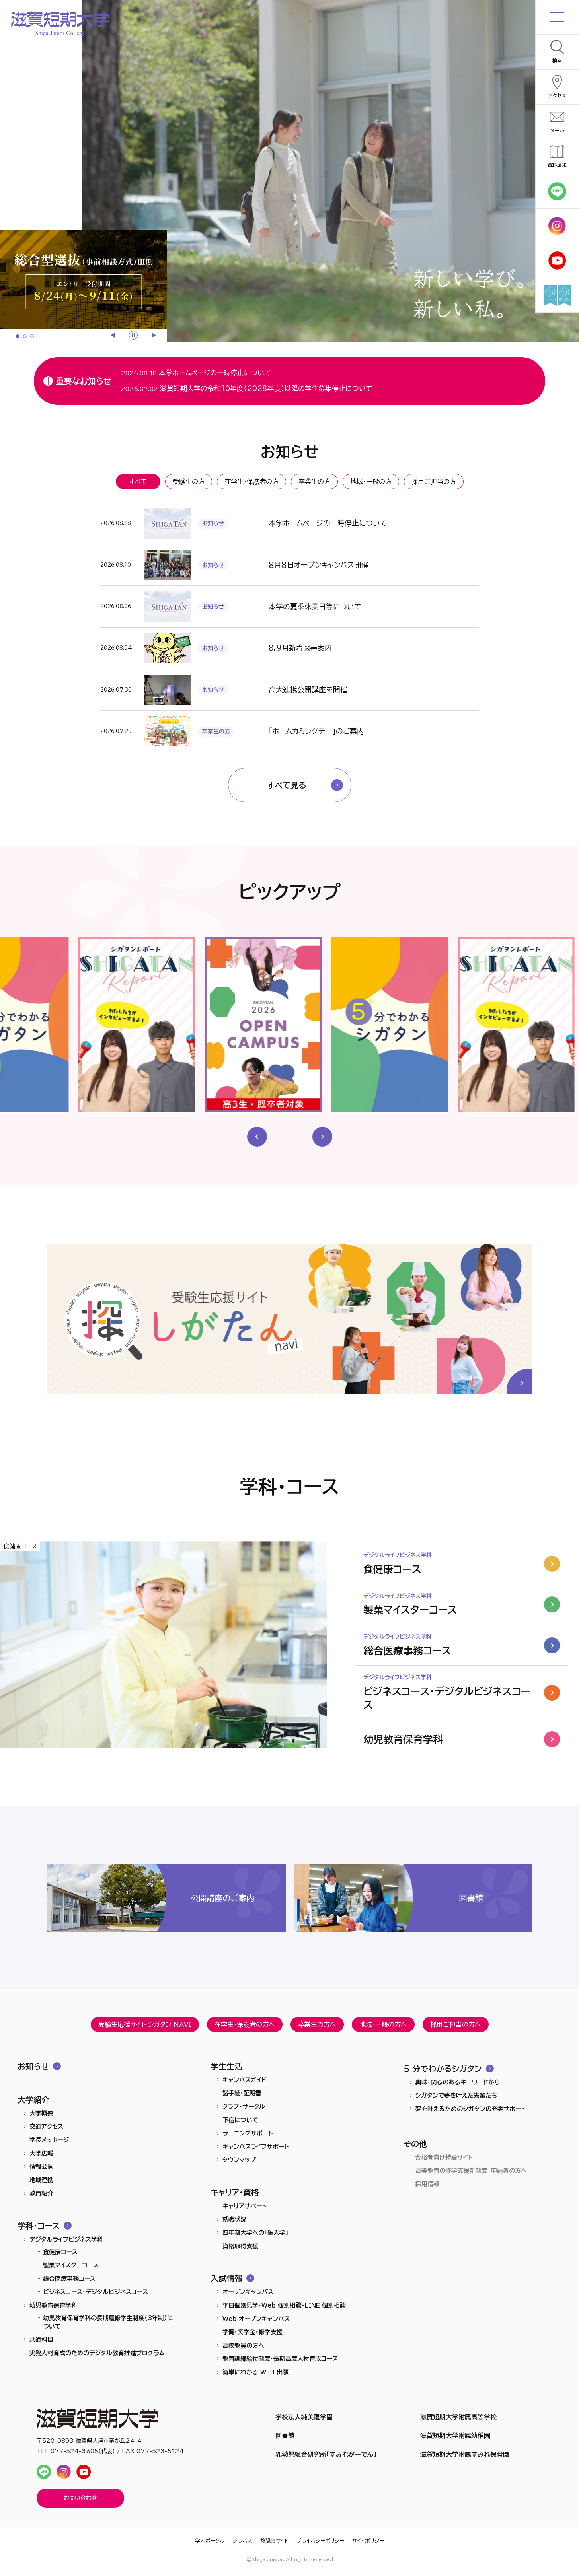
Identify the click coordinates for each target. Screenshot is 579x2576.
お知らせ (33, 2066)
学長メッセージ (49, 2140)
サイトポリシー (368, 2541)
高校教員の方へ (243, 2346)
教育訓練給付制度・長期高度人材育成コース (280, 2359)
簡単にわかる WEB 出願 (255, 2372)
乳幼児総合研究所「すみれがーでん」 (326, 2454)
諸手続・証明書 (242, 2093)
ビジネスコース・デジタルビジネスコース (96, 2292)
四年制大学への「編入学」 (255, 2233)
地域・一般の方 (371, 482)
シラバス (243, 2541)
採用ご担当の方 (434, 482)
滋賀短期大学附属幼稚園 (455, 2436)
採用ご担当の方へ (456, 2024)
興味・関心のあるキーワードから (458, 2082)
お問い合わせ (80, 2498)
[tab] (18, 336)
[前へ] (113, 335)
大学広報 (41, 2153)
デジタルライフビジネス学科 (66, 2239)
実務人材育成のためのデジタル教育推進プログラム (97, 2353)
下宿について (240, 2120)
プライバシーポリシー (320, 2541)
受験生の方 (189, 482)
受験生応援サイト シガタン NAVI (145, 2024)
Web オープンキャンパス (256, 2319)
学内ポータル (210, 2541)
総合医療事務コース (69, 2279)
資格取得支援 (240, 2246)
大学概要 (41, 2113)
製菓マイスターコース (71, 2265)
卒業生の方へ (317, 2024)
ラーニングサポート (248, 2133)
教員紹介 (41, 2193)
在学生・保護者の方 (251, 482)
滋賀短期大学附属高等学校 (458, 2417)
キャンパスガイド (245, 2080)
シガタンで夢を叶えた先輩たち (456, 2095)
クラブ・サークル (244, 2106)
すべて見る (287, 785)
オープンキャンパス (248, 2292)
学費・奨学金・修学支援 (252, 2332)
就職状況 (234, 2219)
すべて (138, 482)
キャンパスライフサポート (256, 2147)
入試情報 (226, 2278)
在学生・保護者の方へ (245, 2024)
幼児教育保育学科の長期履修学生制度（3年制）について (108, 2322)
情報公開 (41, 2167)
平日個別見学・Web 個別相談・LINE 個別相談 (284, 2305)
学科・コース (39, 2226)
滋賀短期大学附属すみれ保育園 (465, 2454)
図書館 (285, 2436)
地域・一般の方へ (383, 2024)
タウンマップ (239, 2160)
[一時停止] (133, 335)
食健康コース (60, 2252)
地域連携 (41, 2180)
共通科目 (41, 2340)
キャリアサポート (245, 2206)
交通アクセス (46, 2126)
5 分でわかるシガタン (443, 2069)
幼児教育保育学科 (53, 2305)
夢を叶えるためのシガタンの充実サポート (471, 2109)
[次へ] (153, 335)
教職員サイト (274, 2541)
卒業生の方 (314, 482)
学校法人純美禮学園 (304, 2417)
